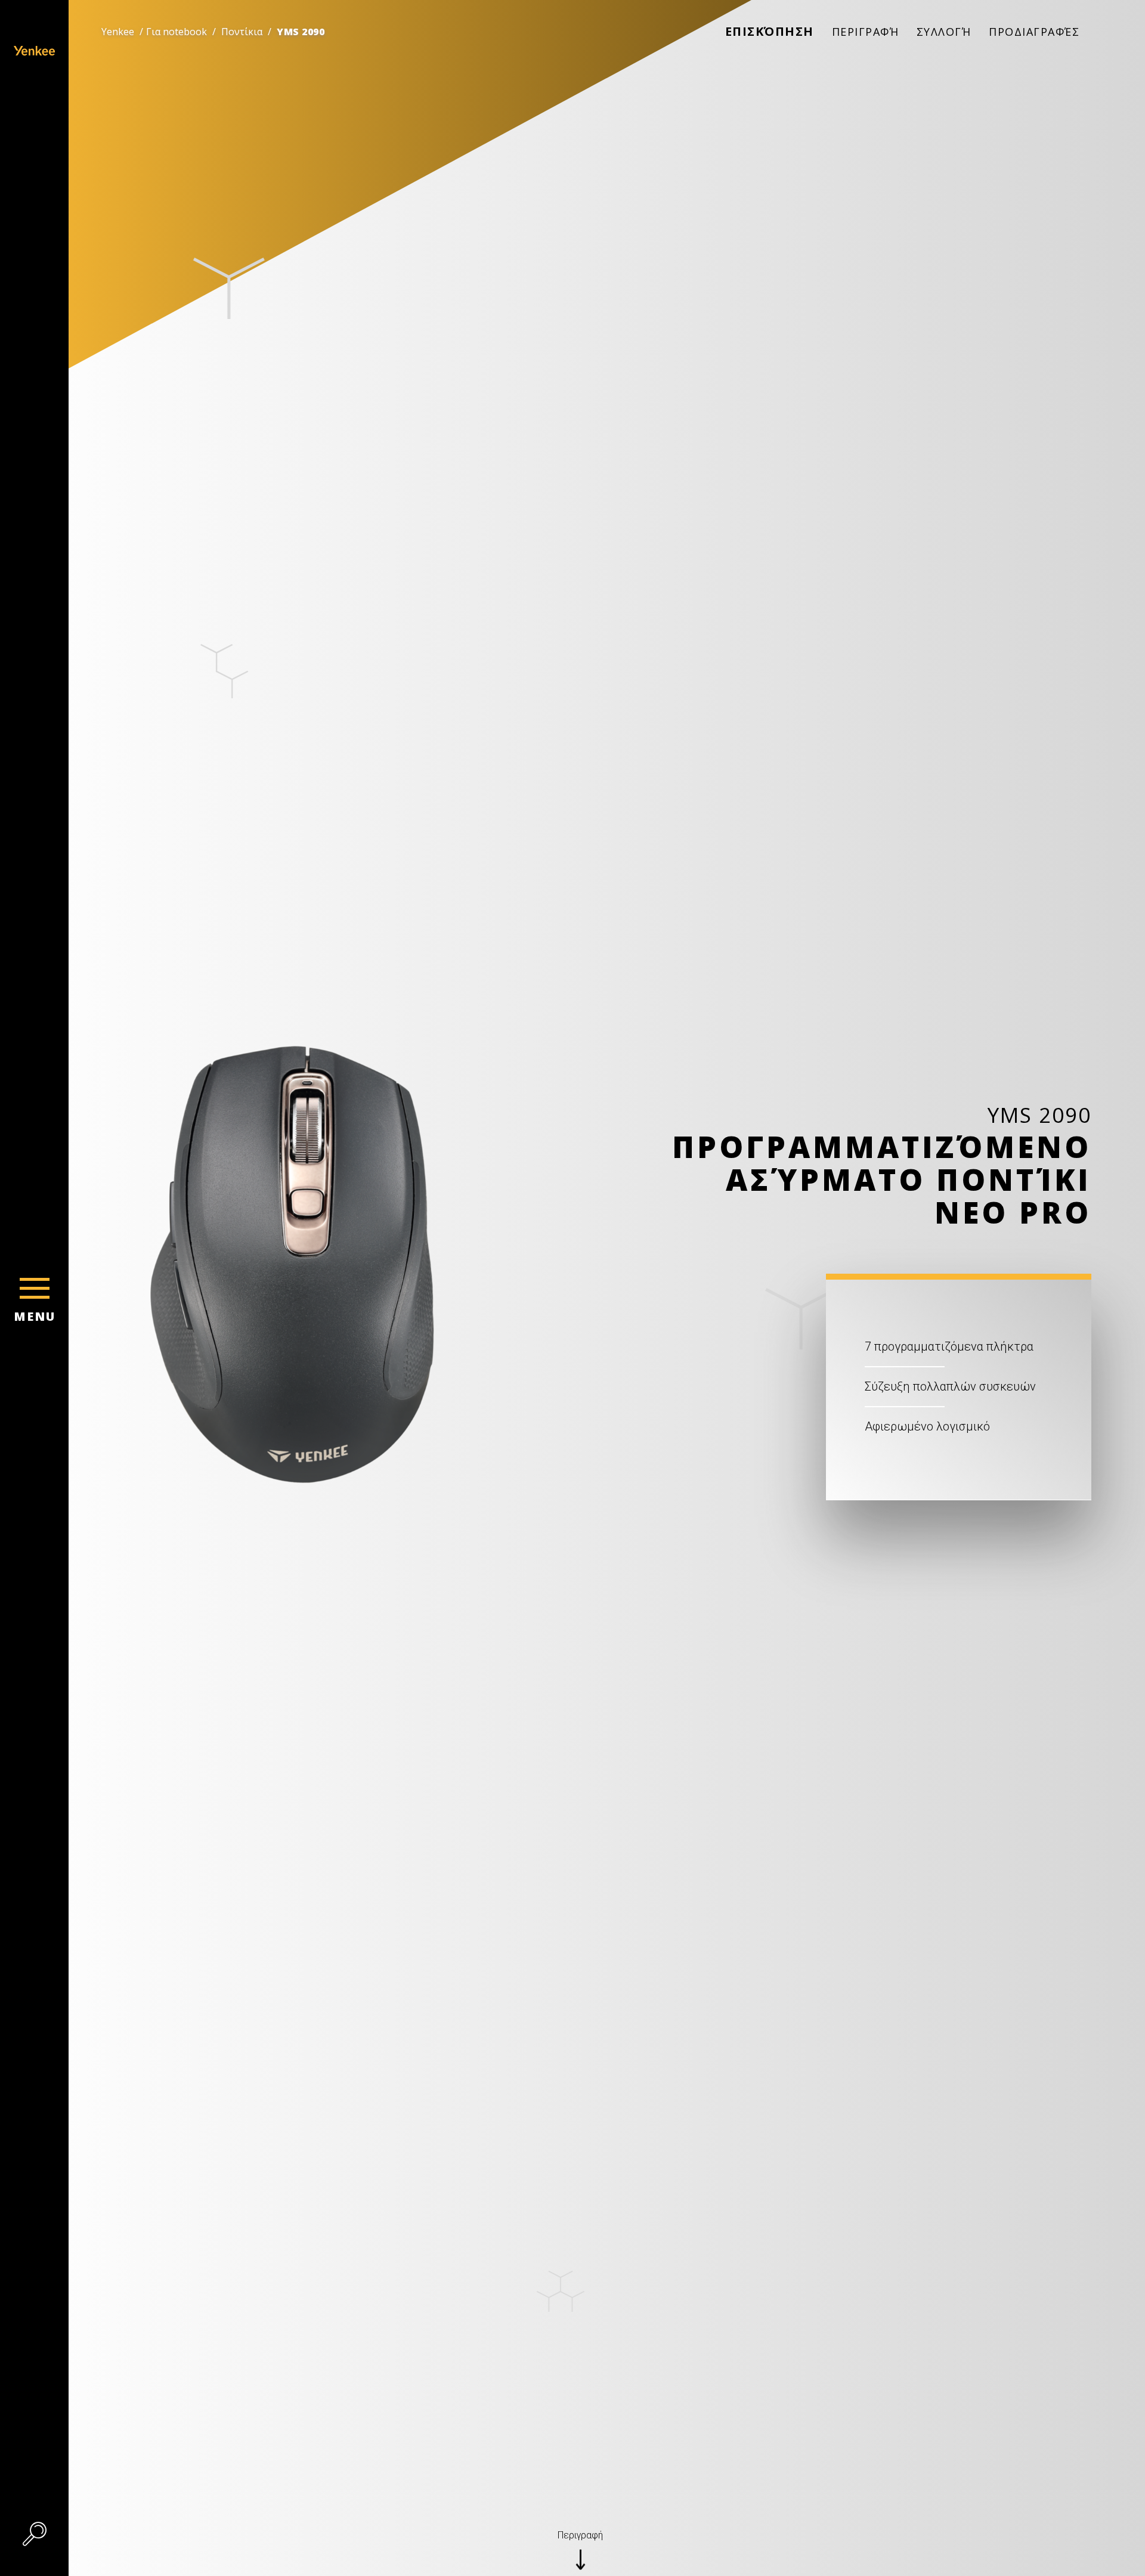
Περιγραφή (866, 32)
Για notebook (177, 32)
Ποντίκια (242, 32)
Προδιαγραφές (1034, 32)
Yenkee (118, 32)
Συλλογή (944, 32)
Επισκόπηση (770, 31)
